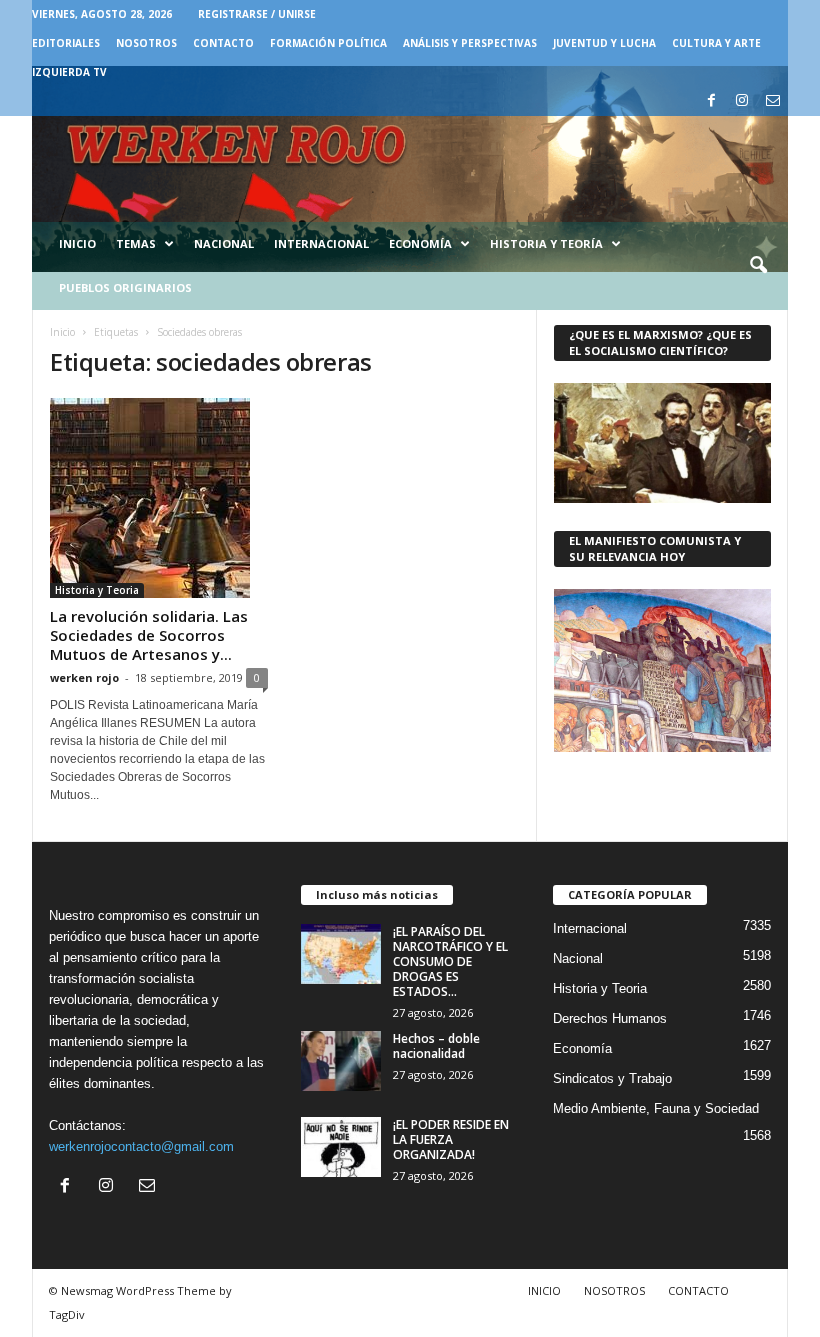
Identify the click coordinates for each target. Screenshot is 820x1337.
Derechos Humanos (610, 1018)
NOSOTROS (146, 43)
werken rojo (84, 677)
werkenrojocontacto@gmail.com (141, 1146)
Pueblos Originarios (125, 287)
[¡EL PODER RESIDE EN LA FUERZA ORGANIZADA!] (341, 1147)
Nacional (224, 243)
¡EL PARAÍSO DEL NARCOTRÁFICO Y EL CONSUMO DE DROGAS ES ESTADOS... (450, 961)
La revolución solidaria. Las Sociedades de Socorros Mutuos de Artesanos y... (149, 635)
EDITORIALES (66, 43)
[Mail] (773, 101)
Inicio (77, 243)
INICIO (544, 1290)
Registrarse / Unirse (257, 14)
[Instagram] (742, 101)
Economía (420, 243)
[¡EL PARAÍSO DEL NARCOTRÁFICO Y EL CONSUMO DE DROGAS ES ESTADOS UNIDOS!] (341, 954)
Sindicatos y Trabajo (612, 1078)
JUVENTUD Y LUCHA (604, 43)
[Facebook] (711, 101)
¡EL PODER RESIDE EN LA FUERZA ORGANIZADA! (451, 1139)
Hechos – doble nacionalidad (436, 1046)
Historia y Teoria (97, 590)
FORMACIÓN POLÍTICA (328, 43)
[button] (758, 266)
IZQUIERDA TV (69, 72)
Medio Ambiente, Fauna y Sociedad (656, 1108)
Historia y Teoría (546, 243)
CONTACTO (223, 43)
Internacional (321, 243)
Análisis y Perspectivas (470, 43)
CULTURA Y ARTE (716, 43)
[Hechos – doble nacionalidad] (341, 1061)
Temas (136, 243)
